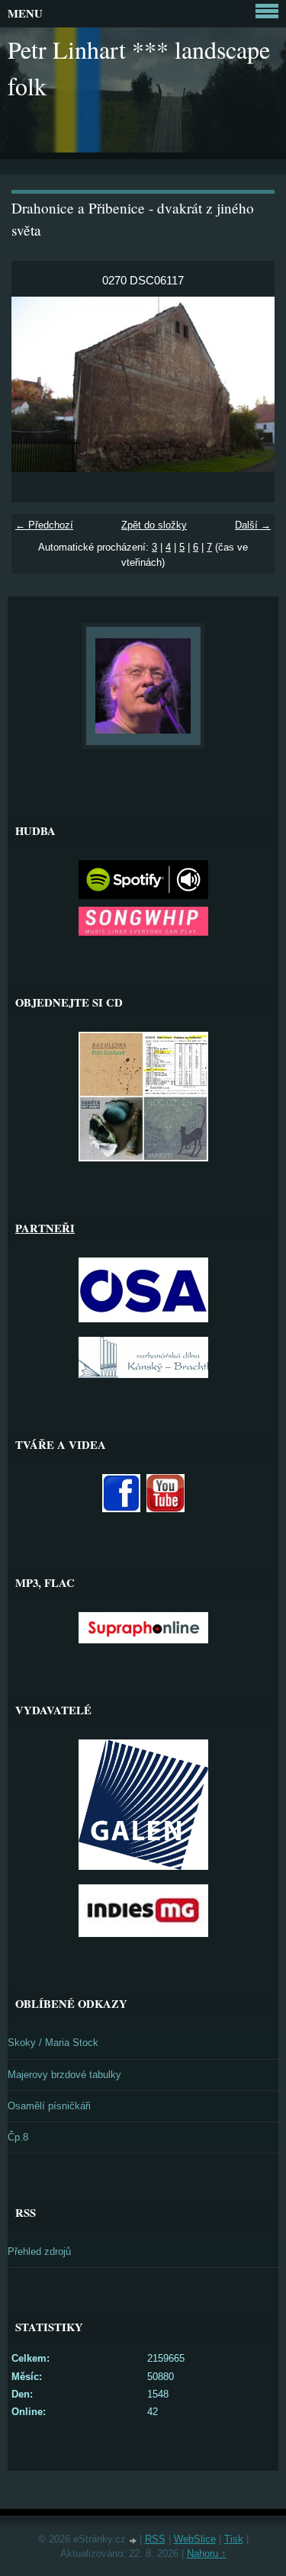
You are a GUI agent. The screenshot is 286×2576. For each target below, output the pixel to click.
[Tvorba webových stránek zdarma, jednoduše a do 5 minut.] (134, 2541)
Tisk (234, 2539)
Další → (253, 525)
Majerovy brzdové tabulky (64, 2075)
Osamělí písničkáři (49, 2106)
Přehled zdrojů (39, 2252)
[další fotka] (250, 384)
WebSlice (195, 2539)
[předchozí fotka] (36, 384)
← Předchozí (44, 525)
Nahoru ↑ (207, 2554)
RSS (155, 2539)
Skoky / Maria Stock (53, 2043)
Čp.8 (18, 2137)
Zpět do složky (154, 525)
